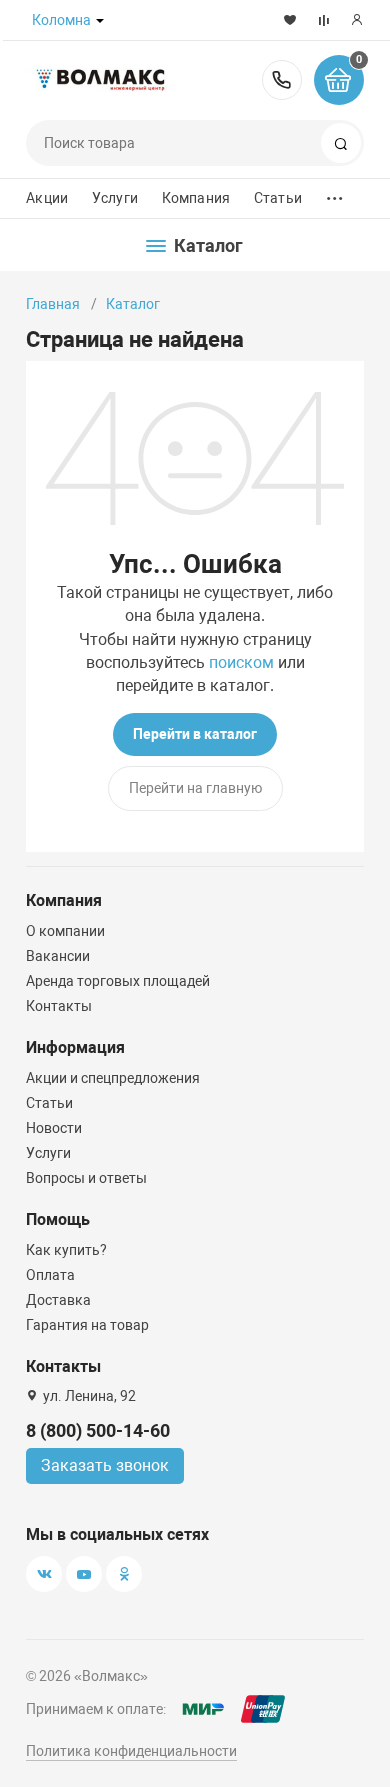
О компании (65, 931)
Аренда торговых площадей (118, 981)
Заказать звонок (105, 1465)
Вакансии (58, 956)
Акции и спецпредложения (113, 1078)
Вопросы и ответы (86, 1178)
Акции (47, 198)
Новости (54, 1128)
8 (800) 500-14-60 (282, 80)
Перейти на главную (195, 788)
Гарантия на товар (87, 1325)
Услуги (115, 198)
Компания (196, 198)
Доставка (58, 1300)
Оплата (50, 1275)
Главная (53, 304)
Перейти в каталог (195, 734)
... (335, 193)
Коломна (61, 20)
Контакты (59, 1006)
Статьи (278, 198)
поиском (241, 662)
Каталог (133, 304)
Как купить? (66, 1250)
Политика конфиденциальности (131, 1751)
